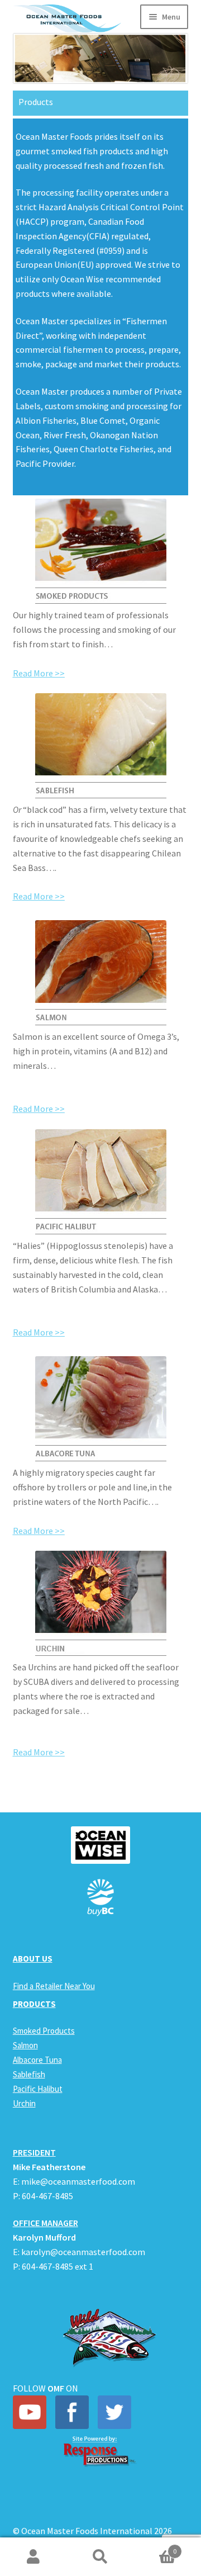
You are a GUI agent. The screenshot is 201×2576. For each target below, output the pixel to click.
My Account (33, 2557)
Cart (155, 2547)
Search (100, 2557)
